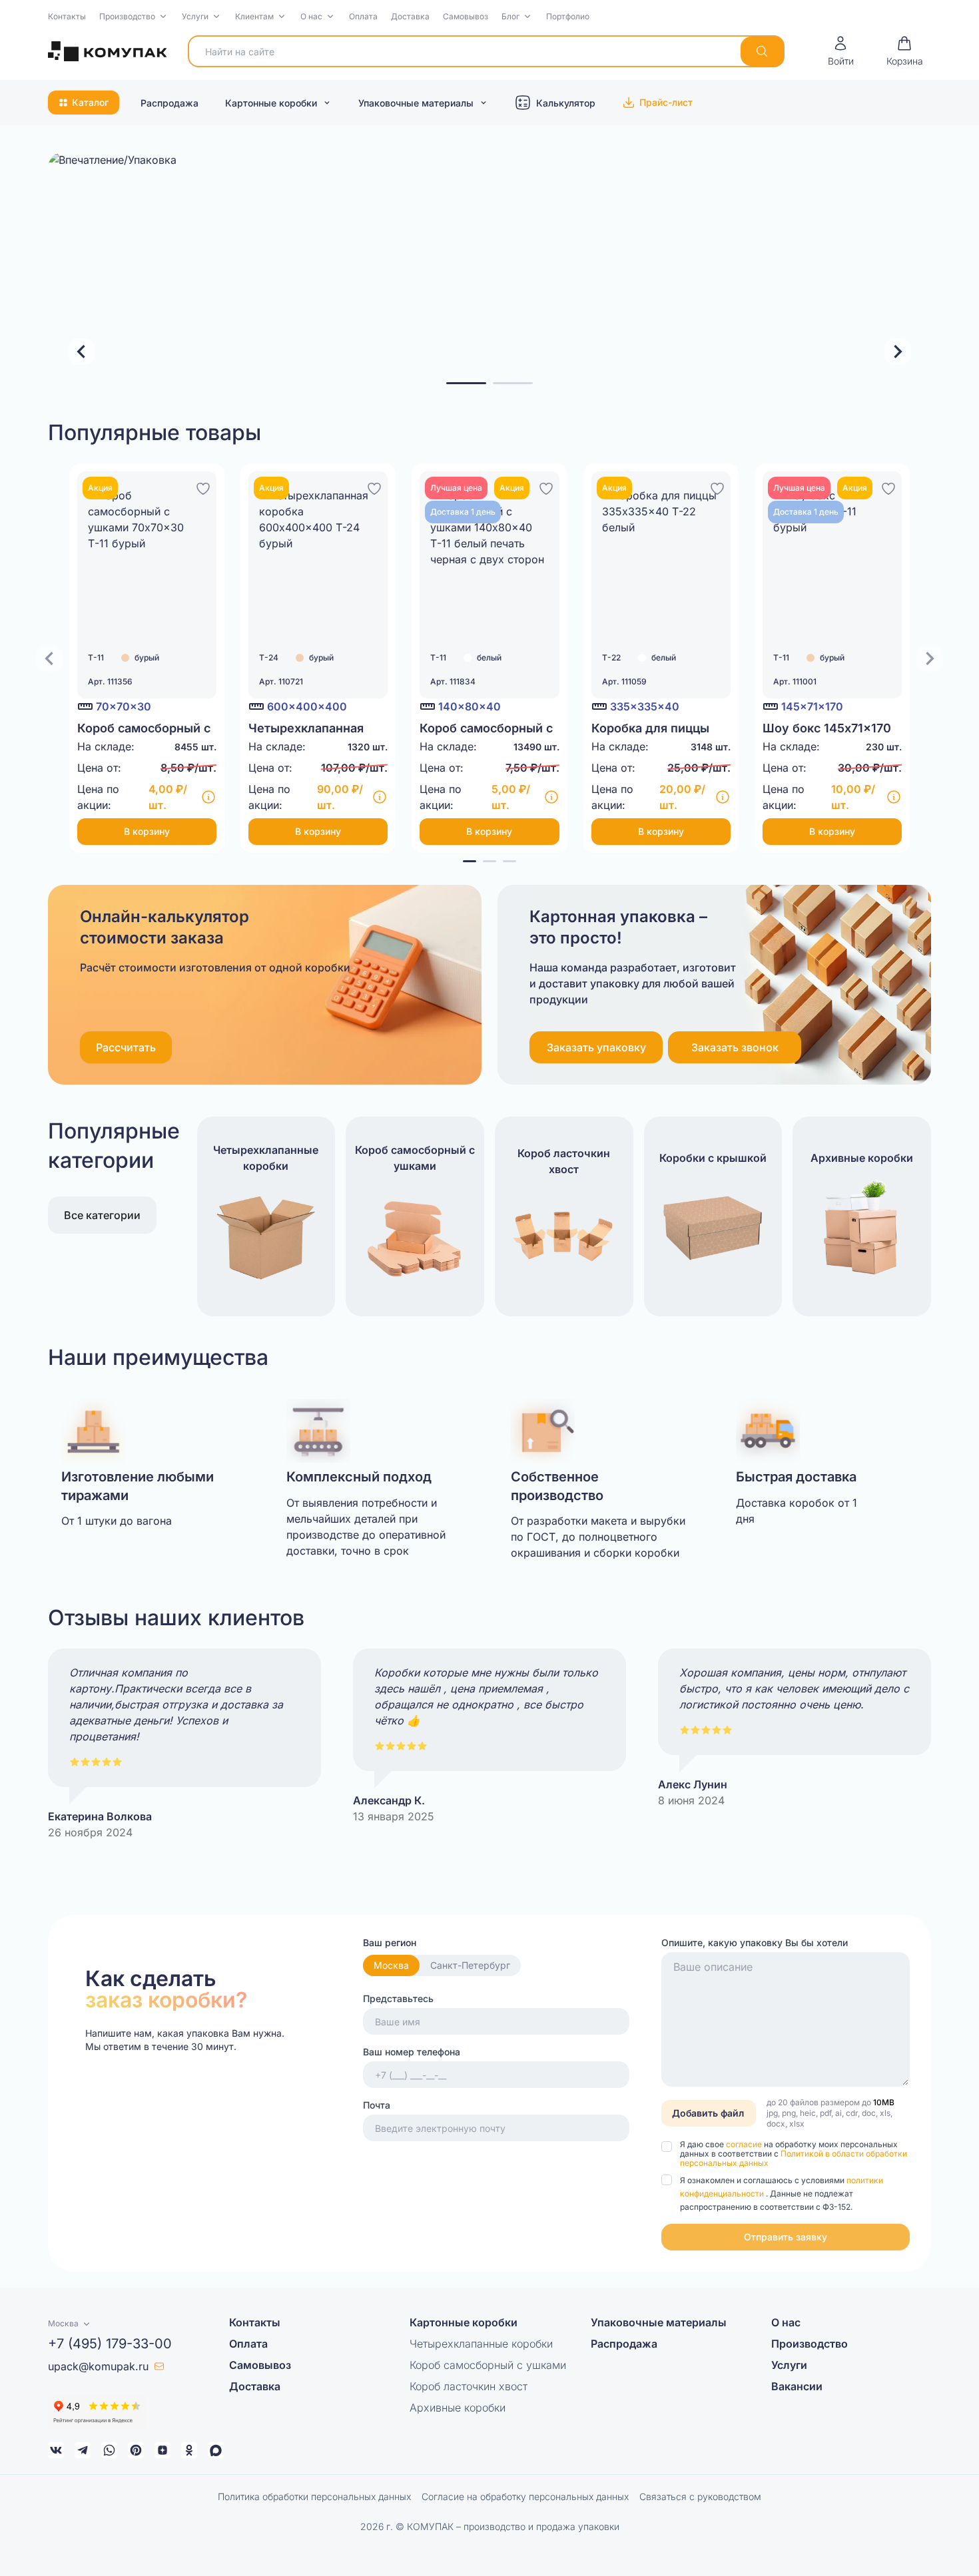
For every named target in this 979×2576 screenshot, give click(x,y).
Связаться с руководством (700, 2496)
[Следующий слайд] (898, 352)
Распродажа (169, 103)
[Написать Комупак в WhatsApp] (109, 2450)
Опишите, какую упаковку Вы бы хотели (755, 1942)
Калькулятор (566, 103)
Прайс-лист (666, 102)
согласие (745, 2144)
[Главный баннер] (489, 272)
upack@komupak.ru (98, 2366)
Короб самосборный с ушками (488, 2365)
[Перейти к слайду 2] (513, 383)
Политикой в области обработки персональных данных (794, 2158)
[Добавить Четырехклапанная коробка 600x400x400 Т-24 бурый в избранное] (374, 487)
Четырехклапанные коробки (481, 2344)
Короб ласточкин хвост (469, 2386)
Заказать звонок (735, 1047)
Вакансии (797, 2386)
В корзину (147, 831)
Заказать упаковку (596, 1047)
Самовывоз (466, 16)
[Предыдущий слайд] (81, 352)
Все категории (102, 1215)
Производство (127, 16)
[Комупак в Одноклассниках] (189, 2450)
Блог (510, 16)
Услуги (195, 16)
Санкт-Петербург (470, 1965)
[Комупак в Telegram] (83, 2450)
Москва (391, 1965)
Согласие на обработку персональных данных (525, 2496)
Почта (377, 2105)
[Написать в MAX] (216, 2450)
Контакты (67, 16)
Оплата (363, 16)
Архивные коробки (458, 2408)
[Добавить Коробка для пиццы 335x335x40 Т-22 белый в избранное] (717, 487)
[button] (134, 17)
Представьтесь (398, 1998)
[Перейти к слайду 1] (466, 383)
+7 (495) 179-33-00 (110, 2344)
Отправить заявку (786, 2237)
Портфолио (568, 16)
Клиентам (254, 16)
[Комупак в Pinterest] (136, 2450)
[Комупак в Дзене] (163, 2450)
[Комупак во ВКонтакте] (56, 2450)
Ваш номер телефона (412, 2052)
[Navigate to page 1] (470, 861)
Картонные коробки (271, 103)
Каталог (90, 102)
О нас (311, 16)
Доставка (410, 16)
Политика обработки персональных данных (314, 2496)
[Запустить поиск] (762, 51)
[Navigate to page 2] (489, 861)
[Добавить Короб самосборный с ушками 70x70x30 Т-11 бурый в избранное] (203, 487)
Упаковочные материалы (416, 103)
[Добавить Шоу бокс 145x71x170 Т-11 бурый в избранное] (888, 487)
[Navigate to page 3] (509, 861)
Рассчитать (126, 1047)
